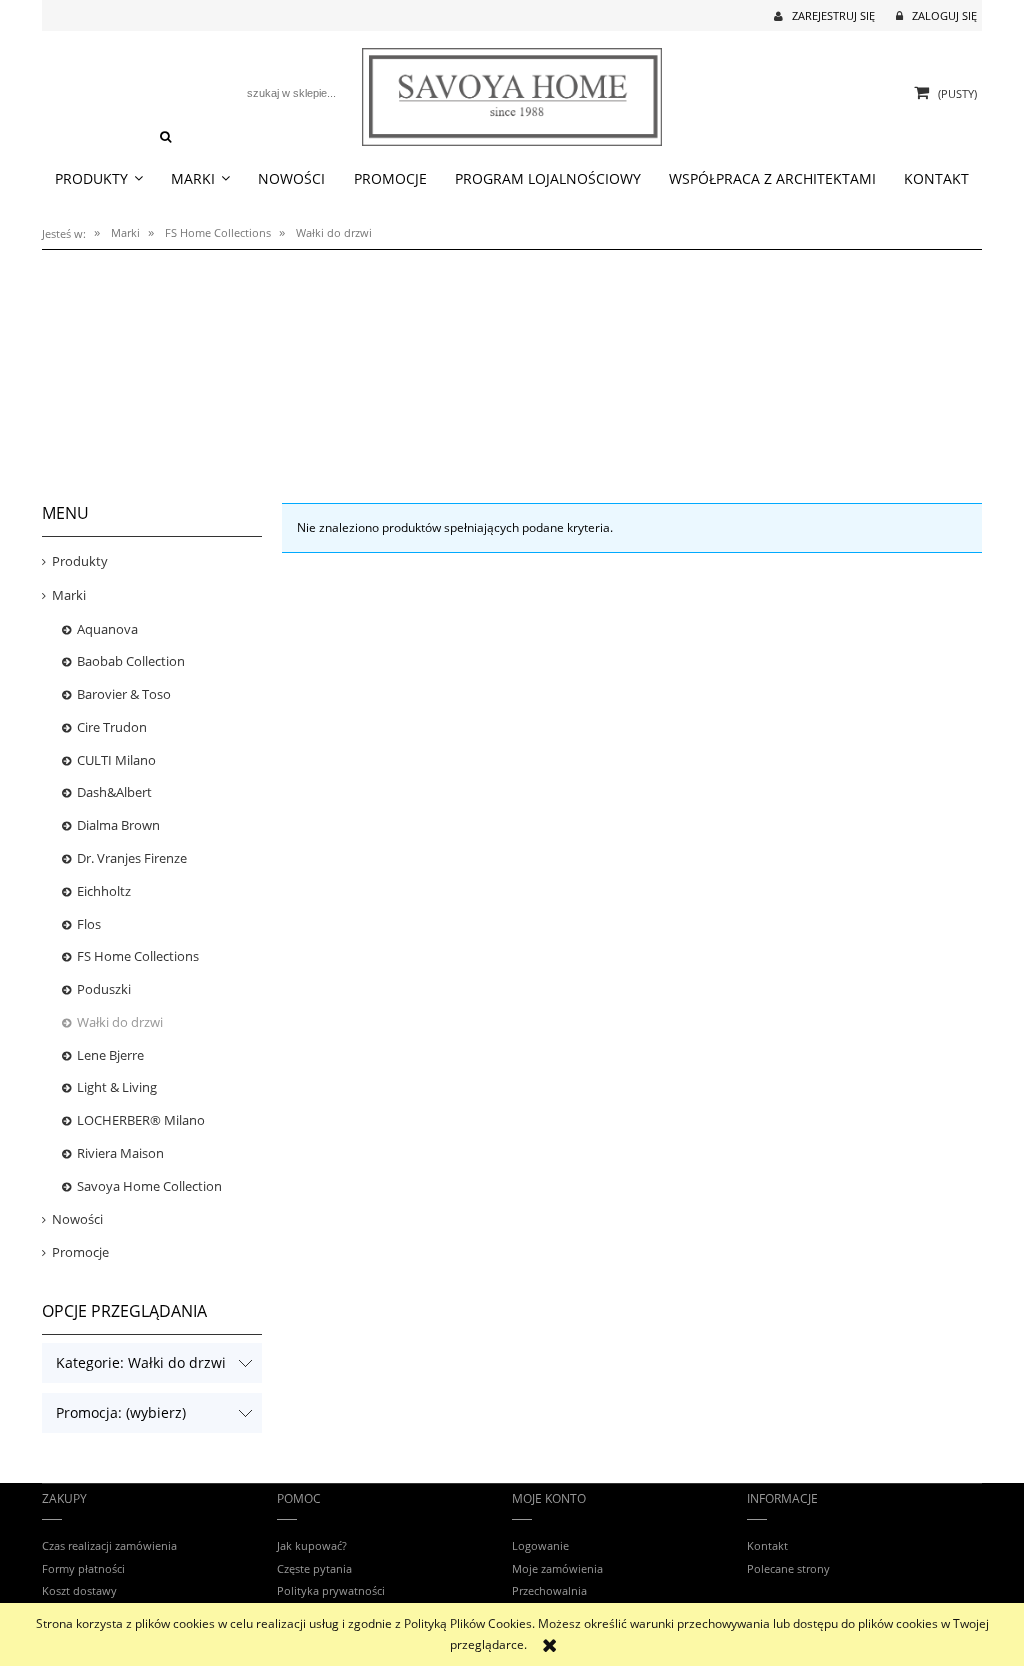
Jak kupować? (312, 1545)
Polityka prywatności (331, 1590)
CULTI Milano (116, 760)
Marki (69, 595)
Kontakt (767, 1545)
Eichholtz (104, 891)
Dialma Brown (118, 825)
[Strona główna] (512, 94)
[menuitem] (98, 178)
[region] (512, 365)
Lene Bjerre (110, 1055)
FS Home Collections (138, 956)
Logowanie (540, 1545)
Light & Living (117, 1087)
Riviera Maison (120, 1153)
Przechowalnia (549, 1590)
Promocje (80, 1252)
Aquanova (107, 629)
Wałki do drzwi (120, 1022)
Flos (89, 924)
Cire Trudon (112, 727)
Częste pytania (314, 1568)
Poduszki (104, 989)
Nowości (77, 1219)
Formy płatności (83, 1568)
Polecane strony (788, 1568)
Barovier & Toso (124, 694)
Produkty (80, 561)
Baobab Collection (131, 661)
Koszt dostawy (79, 1590)
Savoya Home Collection (149, 1186)
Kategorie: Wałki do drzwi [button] (141, 1362)
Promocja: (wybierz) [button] (121, 1412)
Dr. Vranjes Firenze (132, 858)
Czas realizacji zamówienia (109, 1545)
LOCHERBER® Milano (141, 1120)
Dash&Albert (114, 792)
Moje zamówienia (557, 1568)
